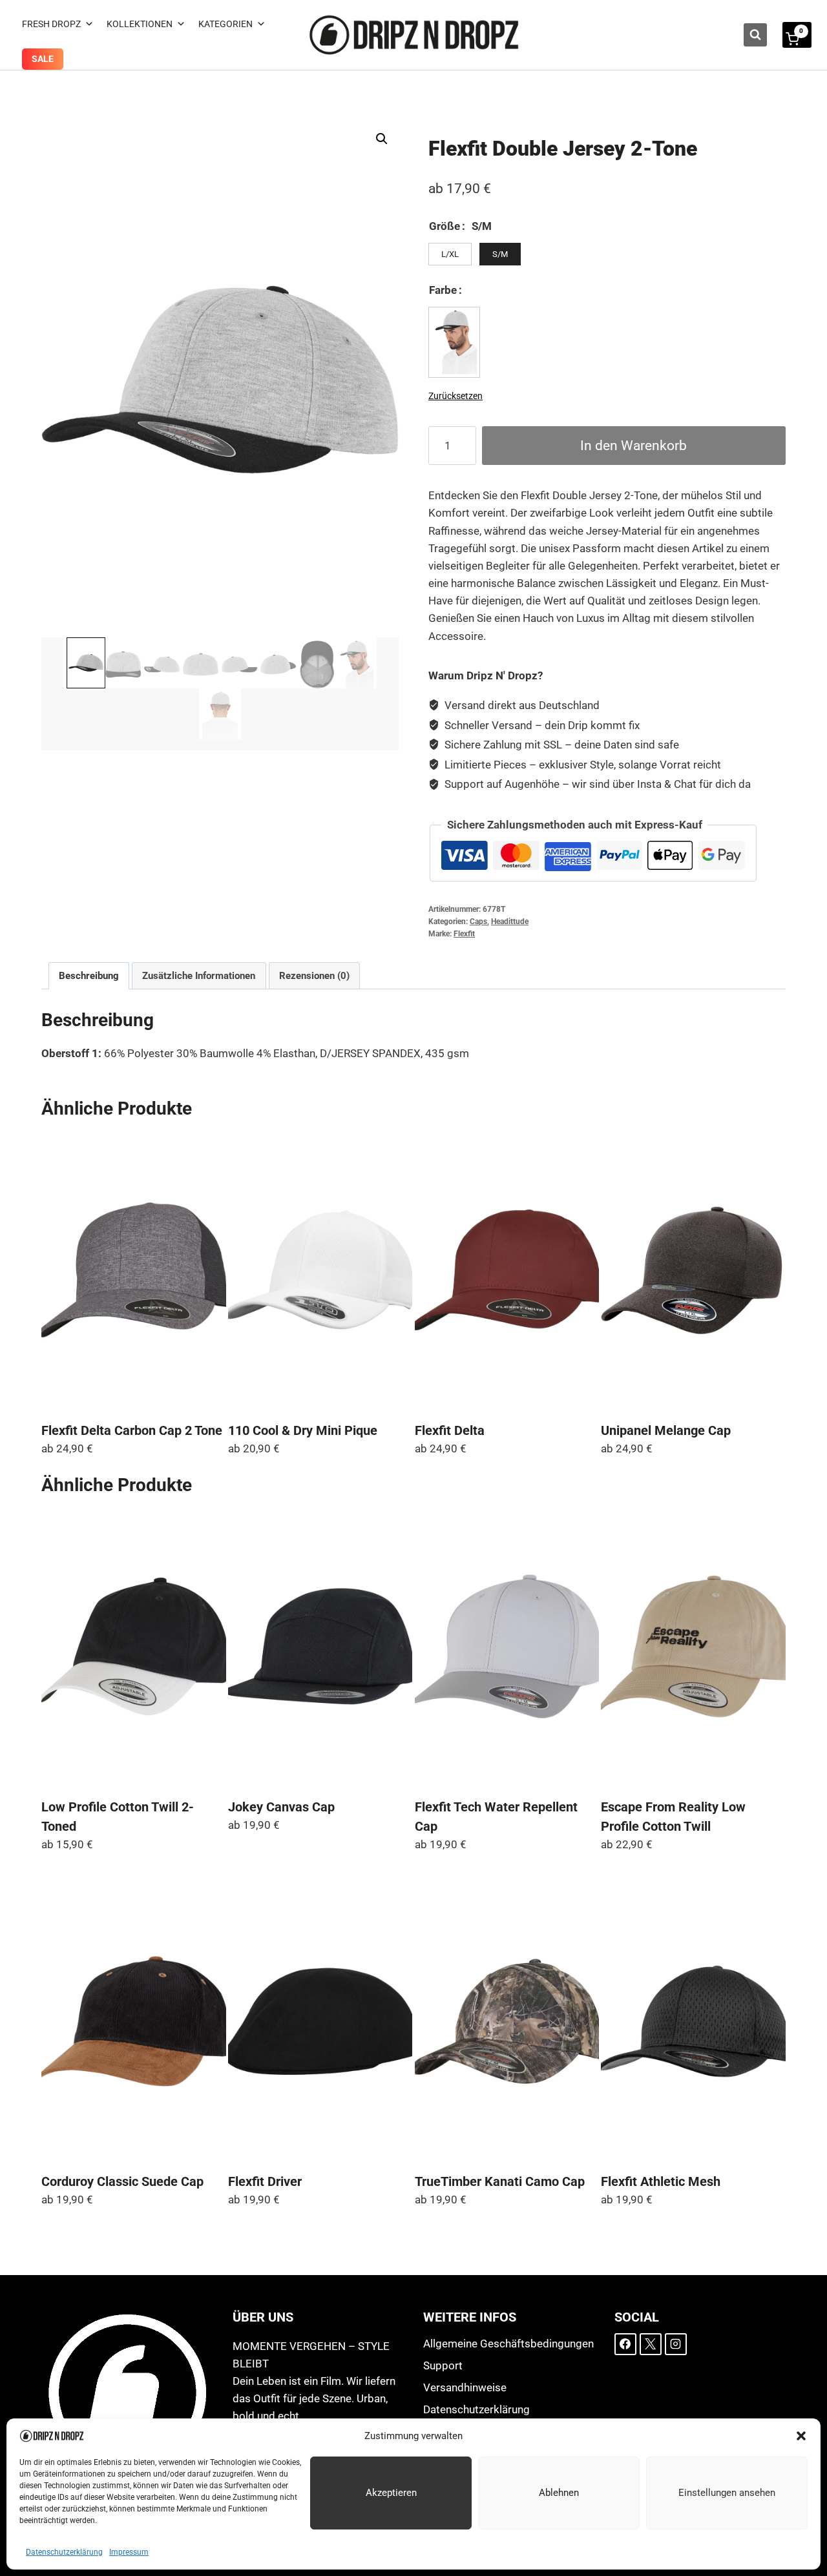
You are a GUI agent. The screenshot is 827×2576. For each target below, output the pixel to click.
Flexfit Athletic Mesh (661, 2181)
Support (443, 2365)
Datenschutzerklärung (64, 2552)
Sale (43, 59)
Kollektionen (140, 24)
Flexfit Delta (450, 1430)
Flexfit (464, 934)
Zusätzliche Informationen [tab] (199, 976)
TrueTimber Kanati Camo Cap (500, 2181)
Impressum (129, 2552)
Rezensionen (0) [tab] (314, 976)
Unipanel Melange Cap (666, 1430)
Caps (478, 922)
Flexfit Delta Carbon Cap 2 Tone (132, 1430)
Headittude (510, 922)
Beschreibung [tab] (89, 976)
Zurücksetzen (455, 396)
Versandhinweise (465, 2387)
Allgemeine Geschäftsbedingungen (508, 2344)
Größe (445, 226)
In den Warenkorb (633, 445)
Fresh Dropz (51, 24)
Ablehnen (559, 2493)
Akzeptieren (391, 2493)
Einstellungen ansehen (727, 2493)
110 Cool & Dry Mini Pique (303, 1430)
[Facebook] (625, 2344)
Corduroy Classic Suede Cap (122, 2181)
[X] (651, 2344)
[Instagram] (676, 2344)
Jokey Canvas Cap (281, 1807)
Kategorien (225, 24)
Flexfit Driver (265, 2181)
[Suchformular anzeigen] (755, 35)
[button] (801, 2436)
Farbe (443, 290)
